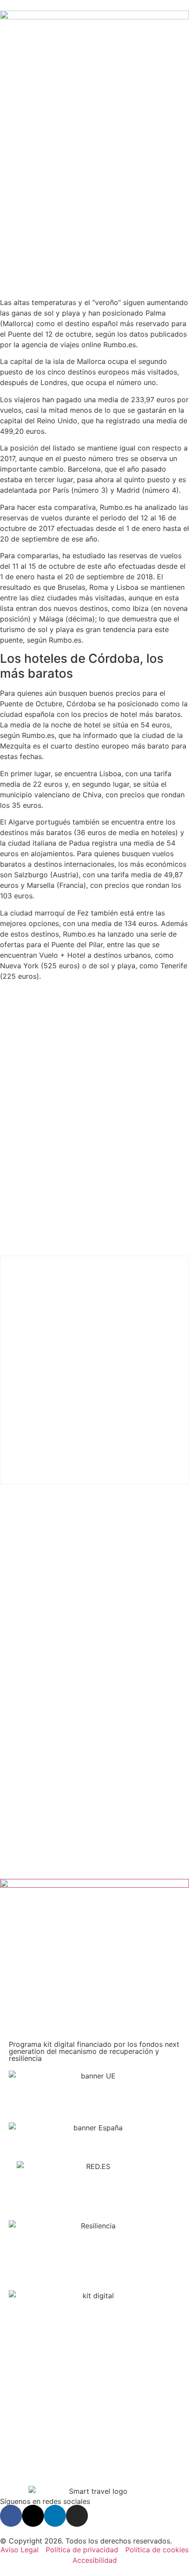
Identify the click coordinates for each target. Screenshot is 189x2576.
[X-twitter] (33, 2516)
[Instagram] (77, 2516)
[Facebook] (11, 2516)
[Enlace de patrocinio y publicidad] (94, 17)
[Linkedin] (55, 2516)
